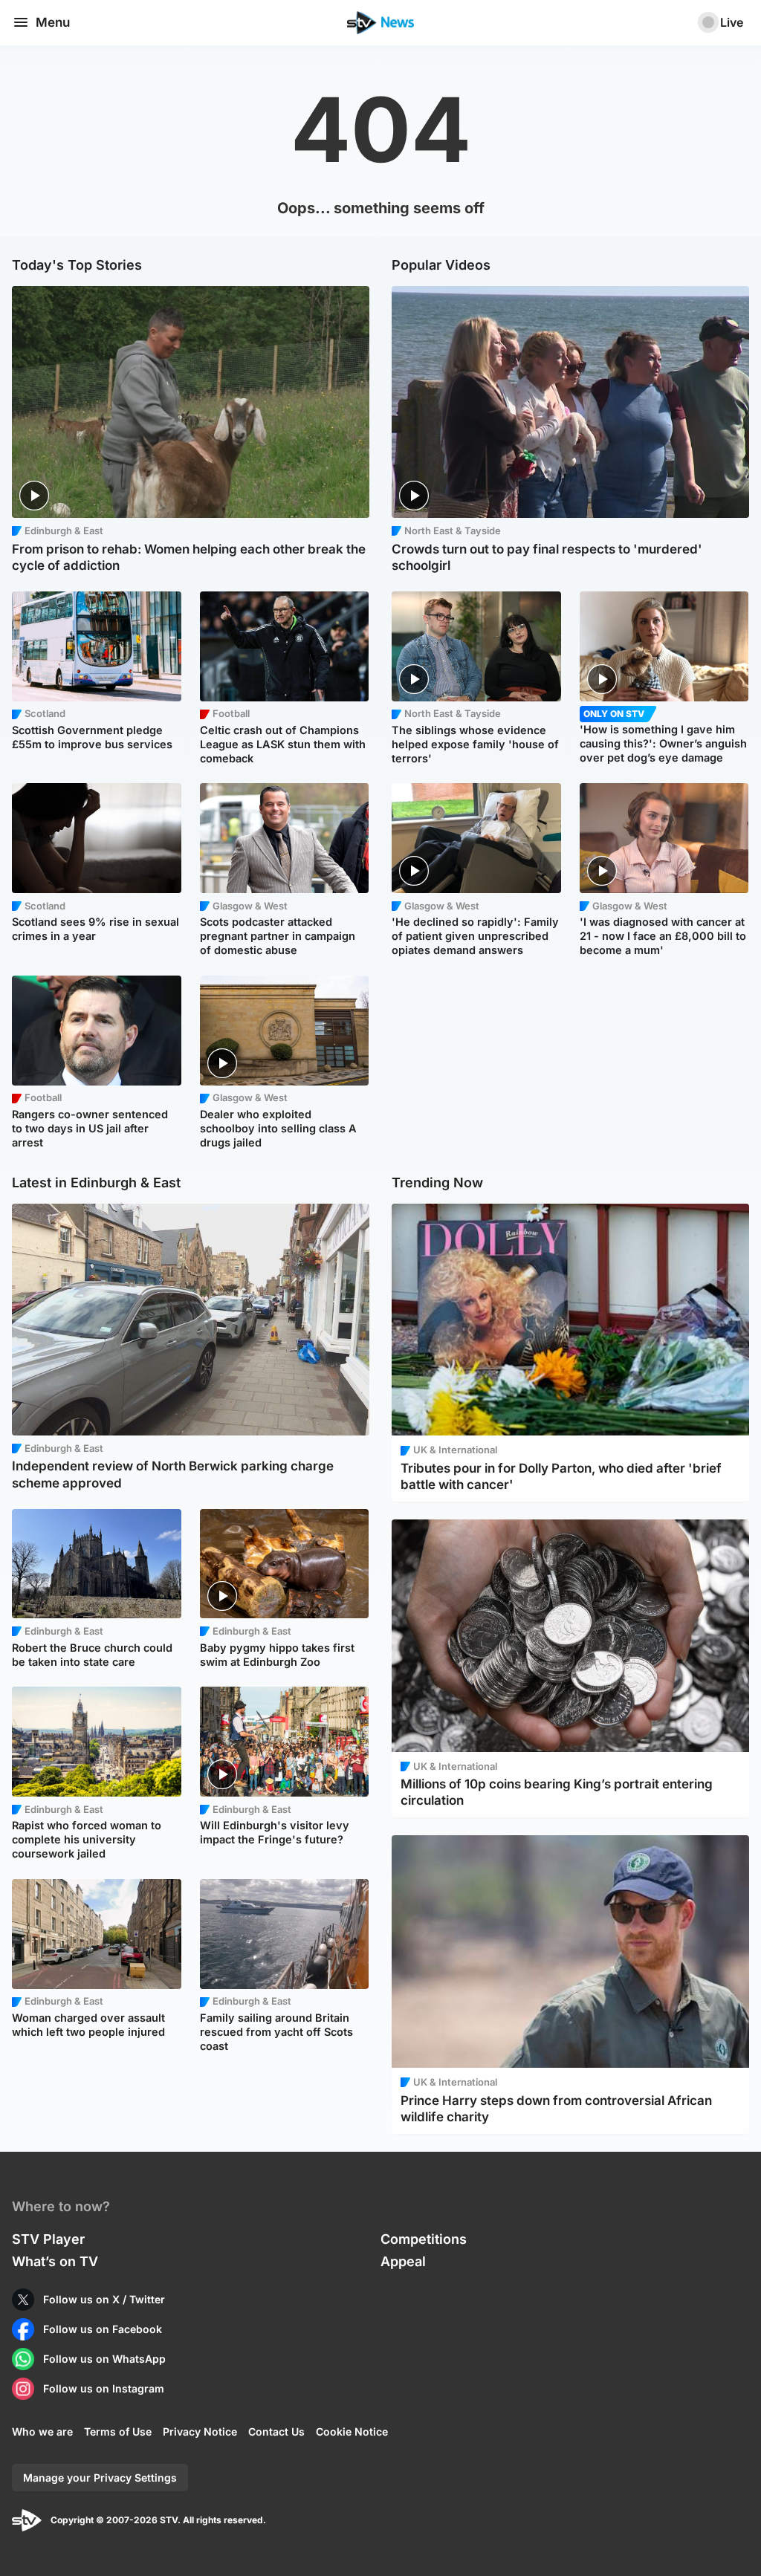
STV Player (48, 2239)
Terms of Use (118, 2431)
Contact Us (276, 2431)
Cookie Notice (352, 2431)
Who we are (42, 2431)
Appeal (403, 2261)
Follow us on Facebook (103, 2329)
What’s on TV (55, 2261)
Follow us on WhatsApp (104, 2359)
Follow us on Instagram (104, 2388)
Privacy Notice (200, 2431)
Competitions (424, 2239)
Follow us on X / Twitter (104, 2299)
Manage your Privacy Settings (100, 2478)
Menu (53, 22)
